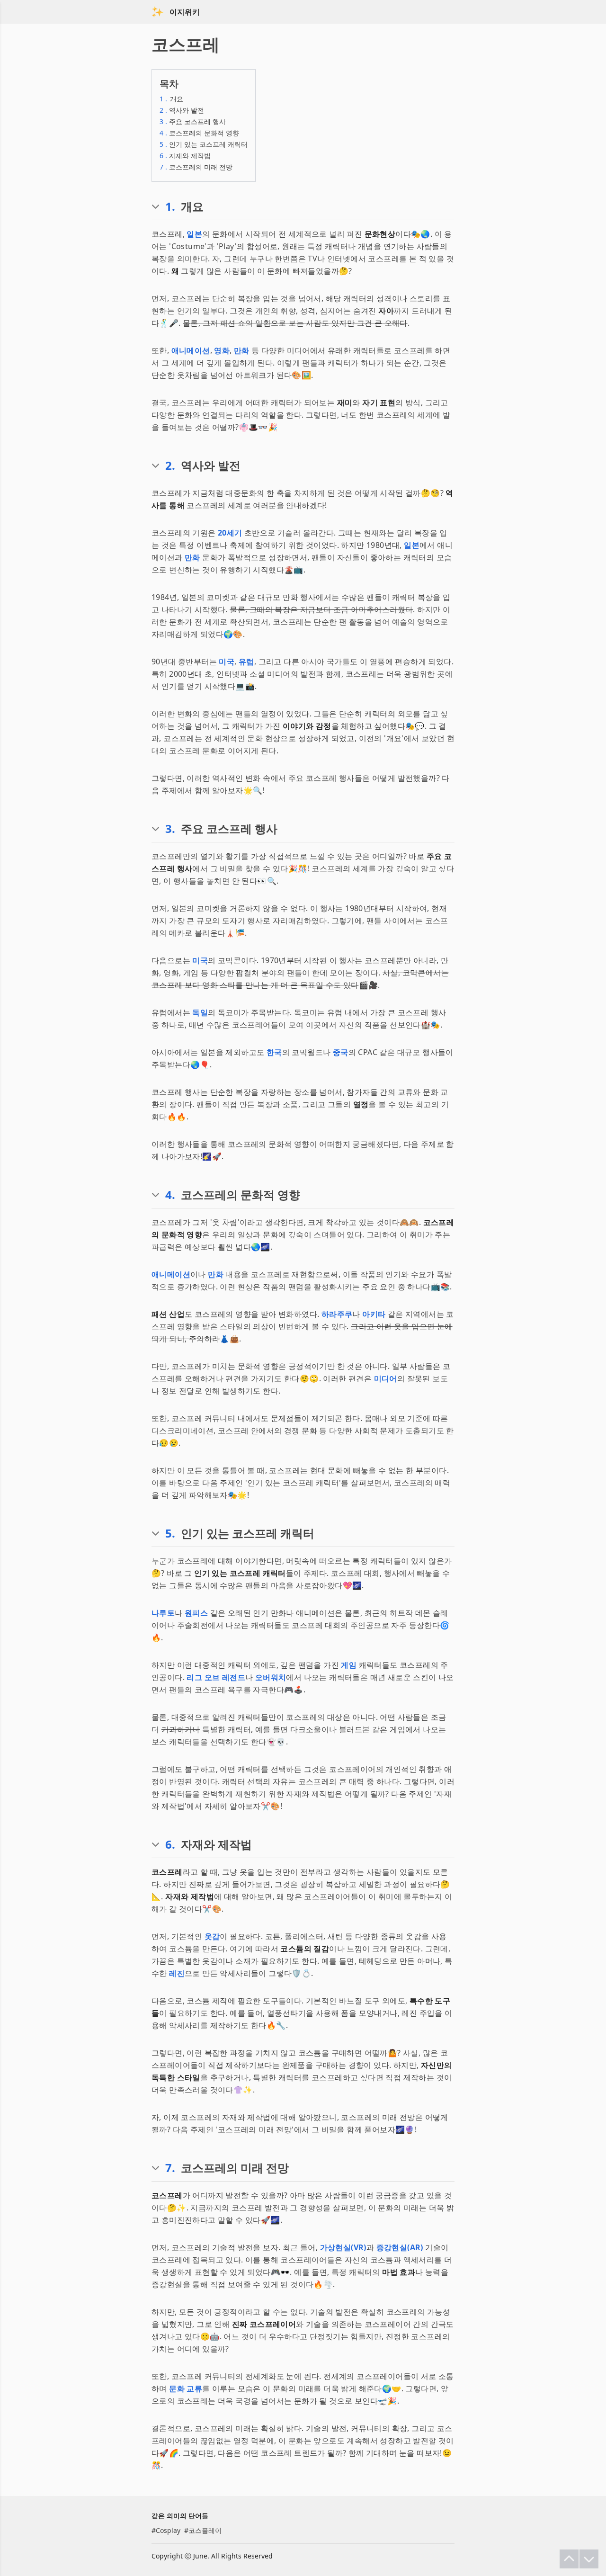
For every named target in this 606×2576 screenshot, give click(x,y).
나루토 (163, 1613)
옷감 (212, 1936)
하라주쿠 (337, 1314)
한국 (274, 1052)
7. (170, 2168)
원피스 (196, 1613)
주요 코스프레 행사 (193, 121)
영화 (222, 350)
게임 (349, 1665)
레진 (177, 1973)
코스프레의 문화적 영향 (199, 133)
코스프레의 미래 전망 (196, 167)
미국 (227, 662)
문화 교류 (186, 2388)
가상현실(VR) (343, 2247)
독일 (200, 1012)
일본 (194, 234)
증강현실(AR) (400, 2247)
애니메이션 (191, 350)
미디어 (386, 1378)
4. (170, 1195)
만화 (242, 350)
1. (170, 206)
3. (170, 829)
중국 (341, 1052)
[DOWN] (589, 2559)
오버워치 (271, 1677)
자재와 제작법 (185, 156)
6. (170, 1844)
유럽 (246, 662)
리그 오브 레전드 (216, 1677)
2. (170, 465)
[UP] (569, 2559)
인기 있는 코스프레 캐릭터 (204, 144)
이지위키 (185, 12)
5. (170, 1533)
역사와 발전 (182, 110)
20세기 (230, 533)
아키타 (374, 1314)
